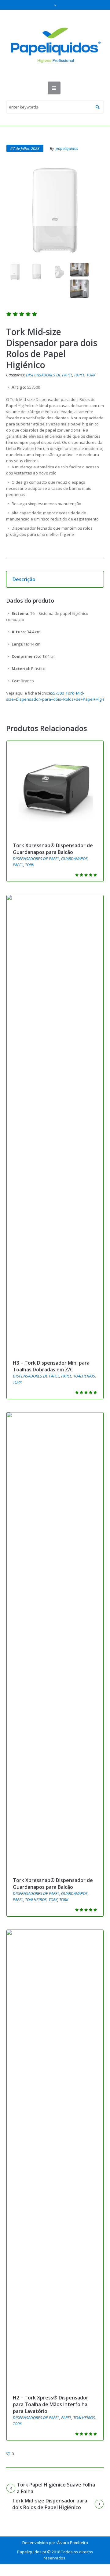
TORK (91, 375)
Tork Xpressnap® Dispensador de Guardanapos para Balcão (53, 849)
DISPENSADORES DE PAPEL (49, 375)
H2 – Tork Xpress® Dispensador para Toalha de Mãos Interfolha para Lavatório (51, 2404)
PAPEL (79, 375)
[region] (55, 2521)
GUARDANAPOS (74, 859)
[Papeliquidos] (55, 46)
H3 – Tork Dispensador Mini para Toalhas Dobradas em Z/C (51, 1366)
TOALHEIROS (84, 1376)
